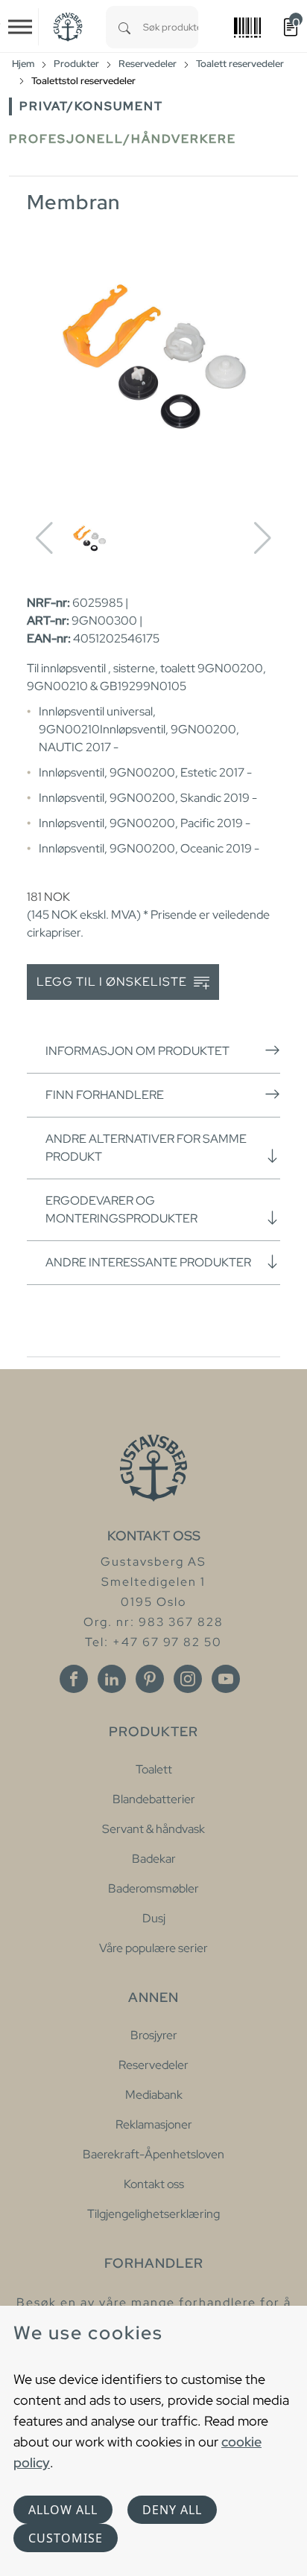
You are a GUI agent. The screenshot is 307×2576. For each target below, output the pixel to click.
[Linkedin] (112, 1679)
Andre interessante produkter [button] (148, 1262)
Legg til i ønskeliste (113, 982)
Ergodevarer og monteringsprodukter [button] (121, 1209)
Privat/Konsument (91, 106)
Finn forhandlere (105, 1095)
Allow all (63, 2510)
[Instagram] (188, 1679)
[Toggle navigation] (20, 27)
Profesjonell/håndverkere (123, 139)
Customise (66, 2538)
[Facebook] (74, 1679)
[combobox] (171, 27)
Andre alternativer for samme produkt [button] (146, 1148)
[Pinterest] (150, 1679)
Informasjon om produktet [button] (137, 1051)
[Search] (124, 27)
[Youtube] (226, 1679)
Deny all (172, 2510)
